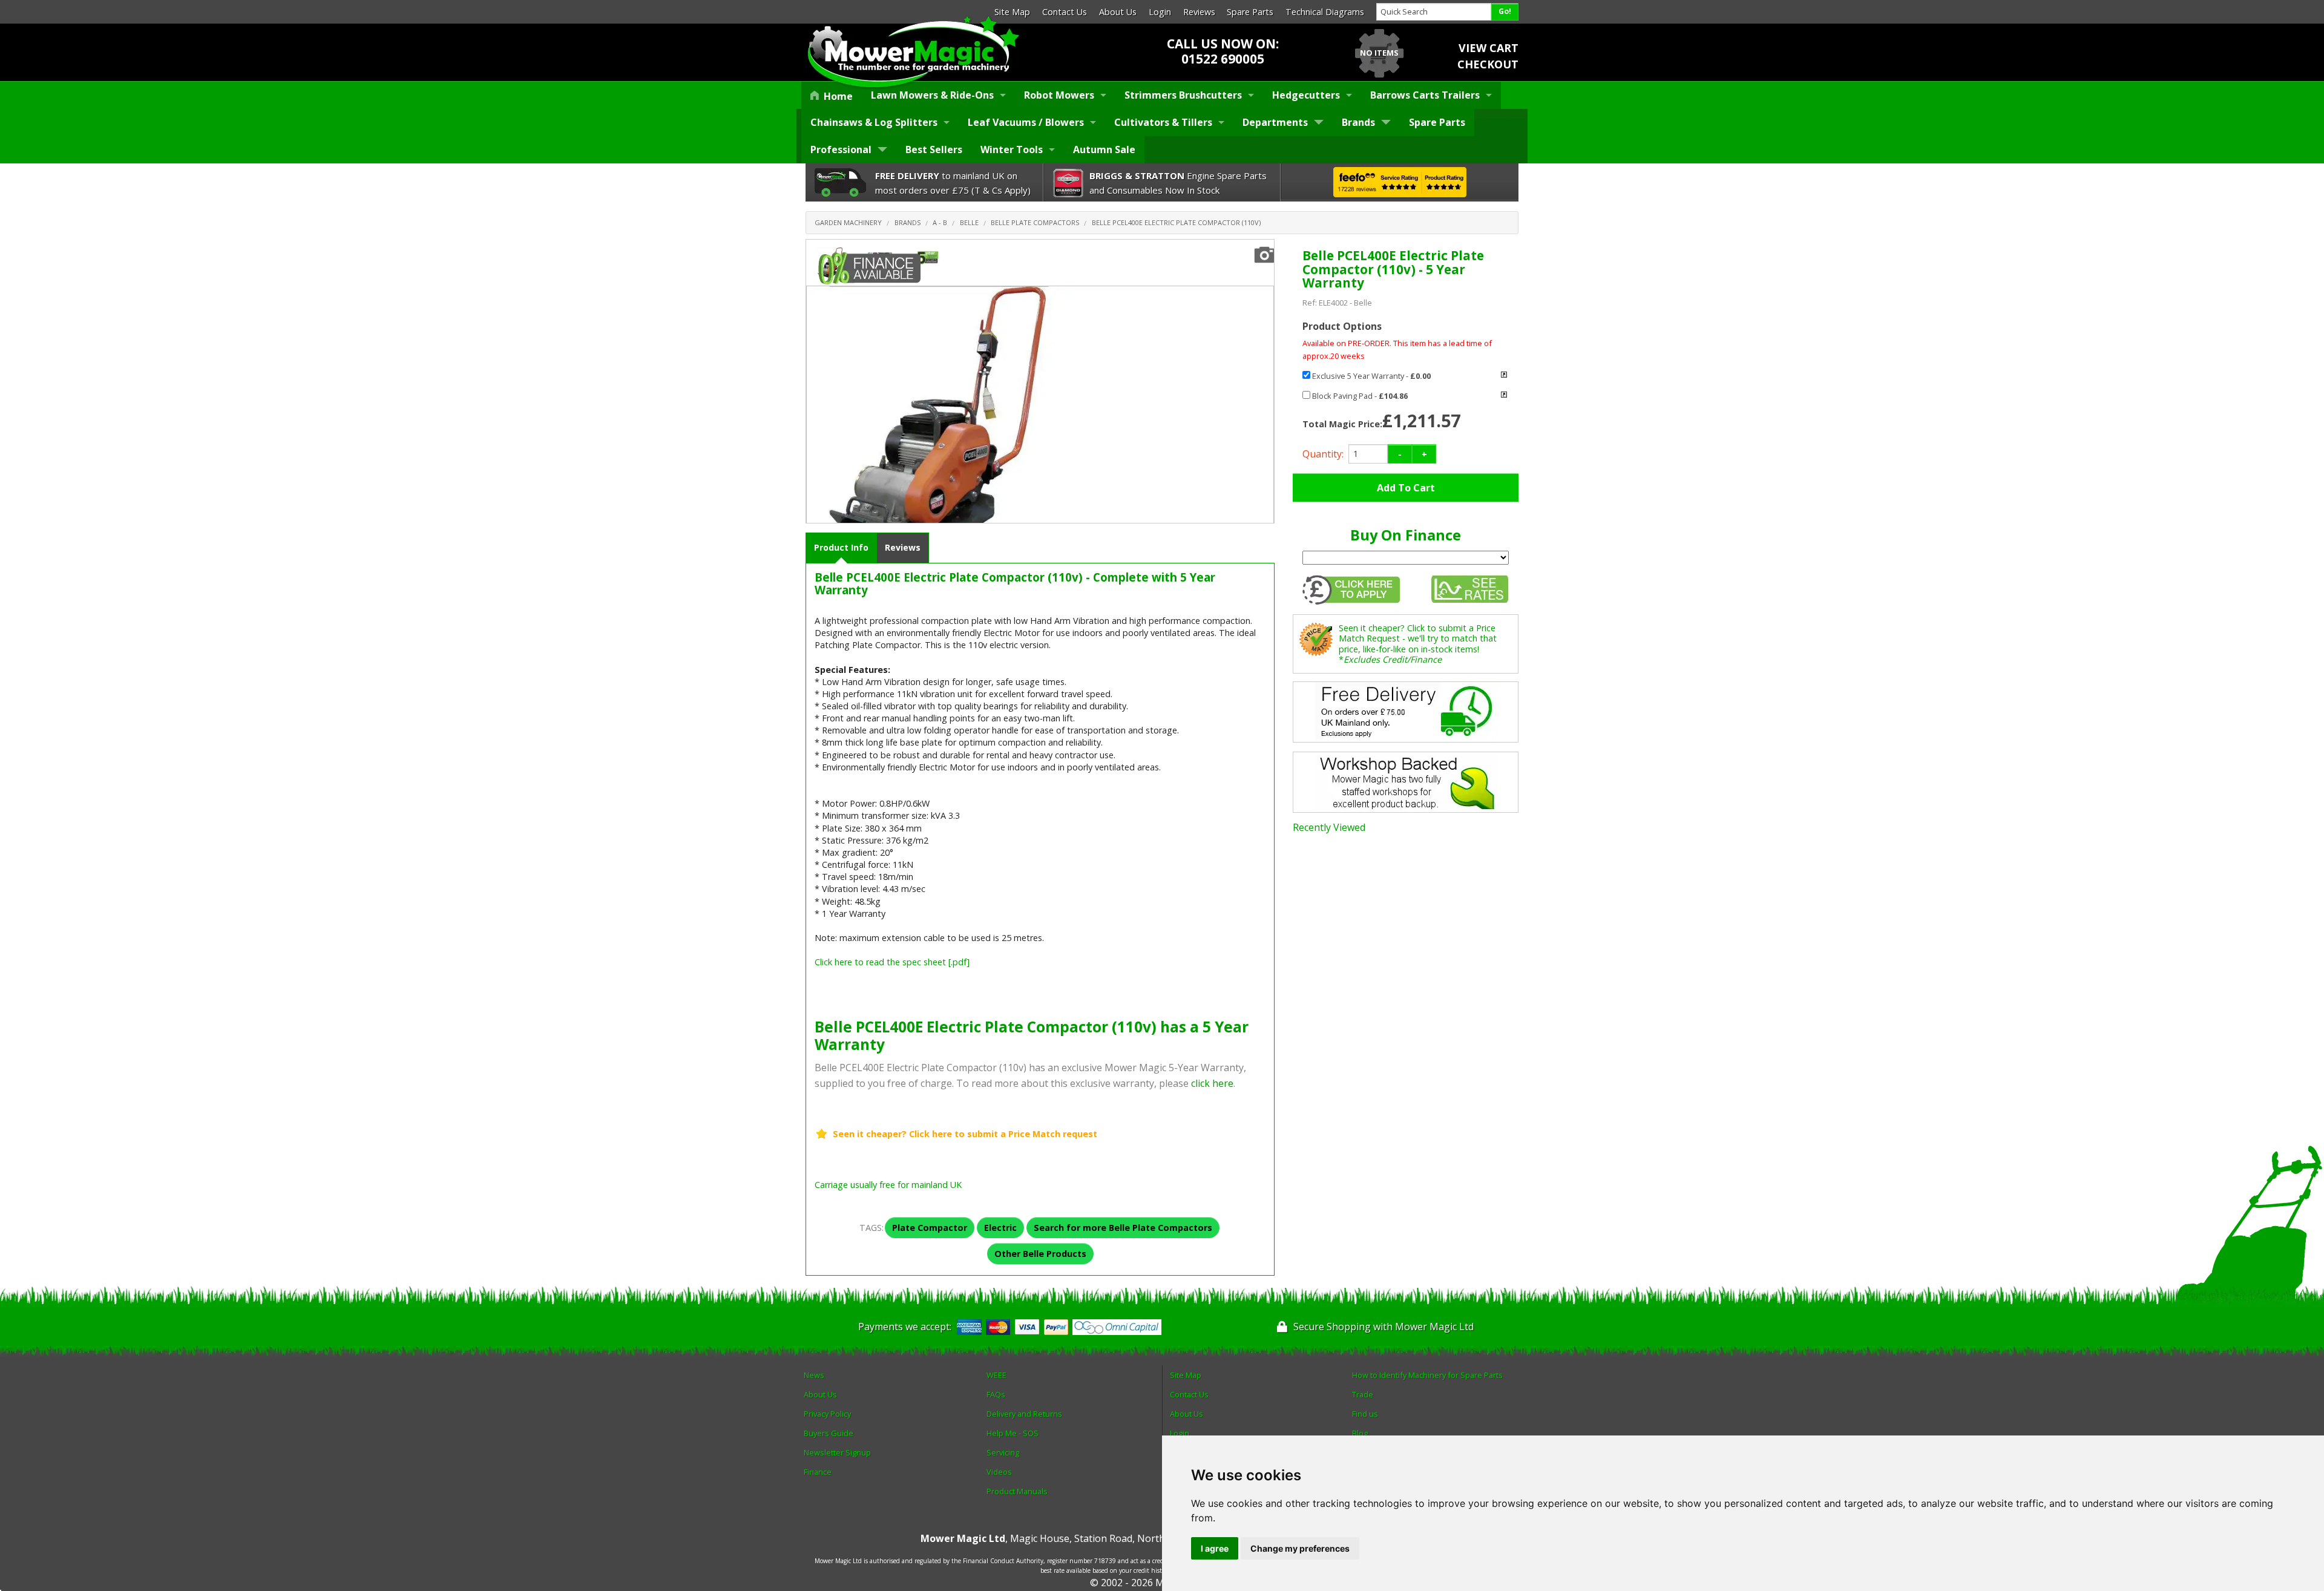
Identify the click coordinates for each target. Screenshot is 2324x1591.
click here (1212, 1083)
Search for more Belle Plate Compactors (1123, 1228)
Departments (1275, 122)
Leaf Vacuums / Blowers (1026, 122)
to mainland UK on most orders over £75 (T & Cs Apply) (953, 183)
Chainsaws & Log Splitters (874, 122)
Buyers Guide (829, 1433)
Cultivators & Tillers (1163, 122)
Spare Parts (1250, 12)
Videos (999, 1472)
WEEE (996, 1375)
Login (1160, 12)
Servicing (1003, 1452)
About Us (1118, 12)
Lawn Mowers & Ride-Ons (932, 95)
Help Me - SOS (1013, 1433)
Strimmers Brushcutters (1183, 95)
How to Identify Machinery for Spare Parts (1427, 1375)
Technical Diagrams (1325, 12)
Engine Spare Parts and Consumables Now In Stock (1178, 183)
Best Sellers (934, 149)
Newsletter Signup (837, 1452)
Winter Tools (1012, 149)
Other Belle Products (1040, 1254)
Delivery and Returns (1024, 1414)
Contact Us (1065, 12)
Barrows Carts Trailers (1425, 95)
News (814, 1375)
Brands (1358, 122)
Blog (1360, 1433)
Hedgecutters (1306, 95)
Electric (1000, 1228)
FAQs (996, 1394)
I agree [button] (1215, 1548)
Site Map (1012, 12)
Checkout (1488, 64)
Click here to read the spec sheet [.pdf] (892, 962)
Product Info (841, 547)
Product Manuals (1017, 1491)
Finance (818, 1472)
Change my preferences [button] (1300, 1548)
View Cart (1489, 48)
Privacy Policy (827, 1414)
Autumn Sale (1104, 149)
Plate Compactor (930, 1228)
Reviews (1199, 12)
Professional (841, 149)
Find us (1365, 1414)
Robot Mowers (1059, 95)
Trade (1363, 1394)
